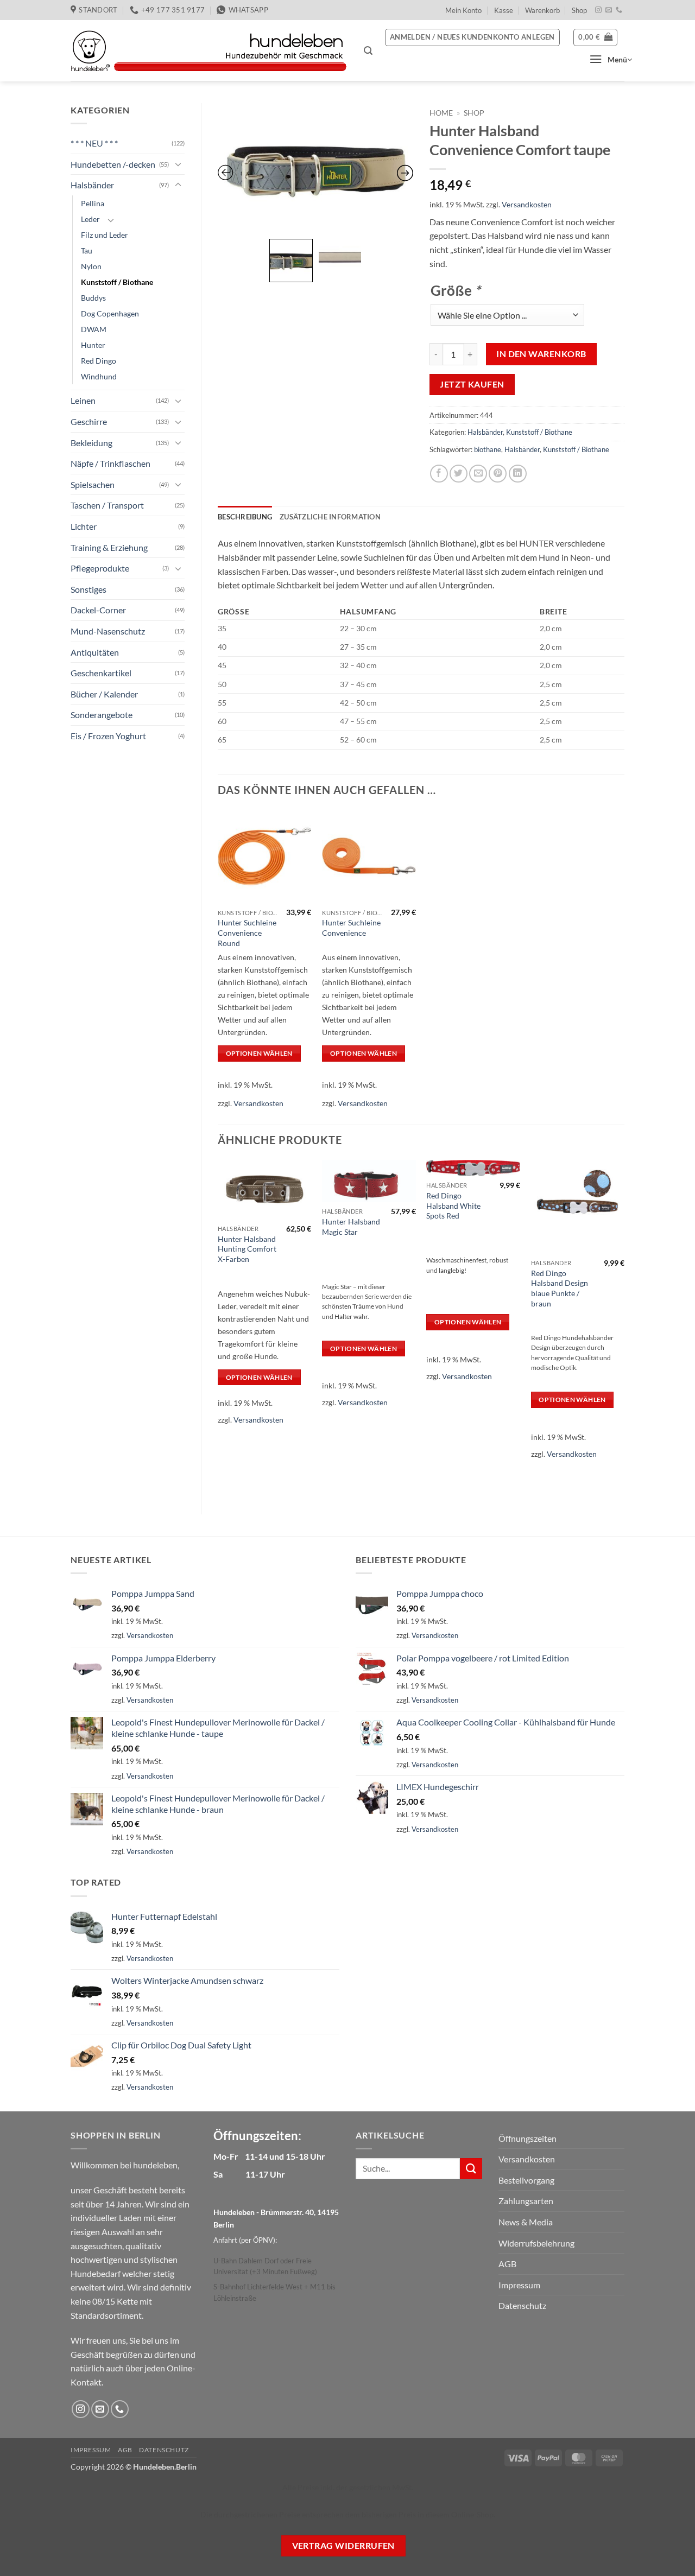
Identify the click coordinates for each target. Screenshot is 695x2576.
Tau (87, 250)
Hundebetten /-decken (113, 164)
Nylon (91, 266)
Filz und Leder (105, 235)
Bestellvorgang (526, 2180)
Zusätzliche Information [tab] (330, 517)
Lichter (84, 526)
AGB (507, 2264)
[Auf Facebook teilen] (439, 474)
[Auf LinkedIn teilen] (518, 474)
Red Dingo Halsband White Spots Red (453, 1205)
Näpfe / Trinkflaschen (110, 463)
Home (441, 113)
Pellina (93, 203)
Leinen (83, 400)
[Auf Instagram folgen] (598, 10)
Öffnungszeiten (527, 2138)
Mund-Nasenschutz (108, 631)
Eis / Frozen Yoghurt (108, 736)
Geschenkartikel (101, 673)
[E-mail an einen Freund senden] (478, 474)
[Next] (624, 1328)
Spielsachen (93, 484)
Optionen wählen (259, 1053)
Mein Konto (463, 10)
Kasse (504, 10)
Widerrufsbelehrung (536, 2243)
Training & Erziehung (109, 547)
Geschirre (89, 421)
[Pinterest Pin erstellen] (498, 474)
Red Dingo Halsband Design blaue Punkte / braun (560, 1288)
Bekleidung (91, 443)
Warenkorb (542, 10)
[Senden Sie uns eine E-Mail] (609, 10)
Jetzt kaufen (472, 384)
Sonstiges (89, 589)
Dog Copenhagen (110, 313)
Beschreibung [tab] (245, 517)
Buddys (93, 298)
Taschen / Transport (107, 505)
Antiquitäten (95, 652)
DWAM (94, 329)
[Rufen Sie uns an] (619, 10)
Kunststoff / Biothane (117, 282)
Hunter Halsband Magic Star (351, 1227)
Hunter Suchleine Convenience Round (247, 932)
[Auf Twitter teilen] (459, 474)
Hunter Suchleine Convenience (351, 928)
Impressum (519, 2285)
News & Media (526, 2222)
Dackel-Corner (98, 610)
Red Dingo (99, 361)
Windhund (99, 376)
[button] (368, 51)
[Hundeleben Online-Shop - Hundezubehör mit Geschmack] (209, 51)
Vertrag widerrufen (343, 2546)
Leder (90, 219)
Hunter (93, 345)
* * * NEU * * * (94, 143)
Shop (579, 10)
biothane (488, 449)
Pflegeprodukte (100, 568)
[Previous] (218, 1328)
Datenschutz (522, 2305)
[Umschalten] (178, 164)
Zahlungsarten (526, 2201)
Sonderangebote (102, 715)
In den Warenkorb (541, 354)
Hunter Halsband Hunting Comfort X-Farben (247, 1249)
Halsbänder (92, 185)
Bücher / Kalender (104, 694)
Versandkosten (527, 204)
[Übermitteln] (471, 2169)
